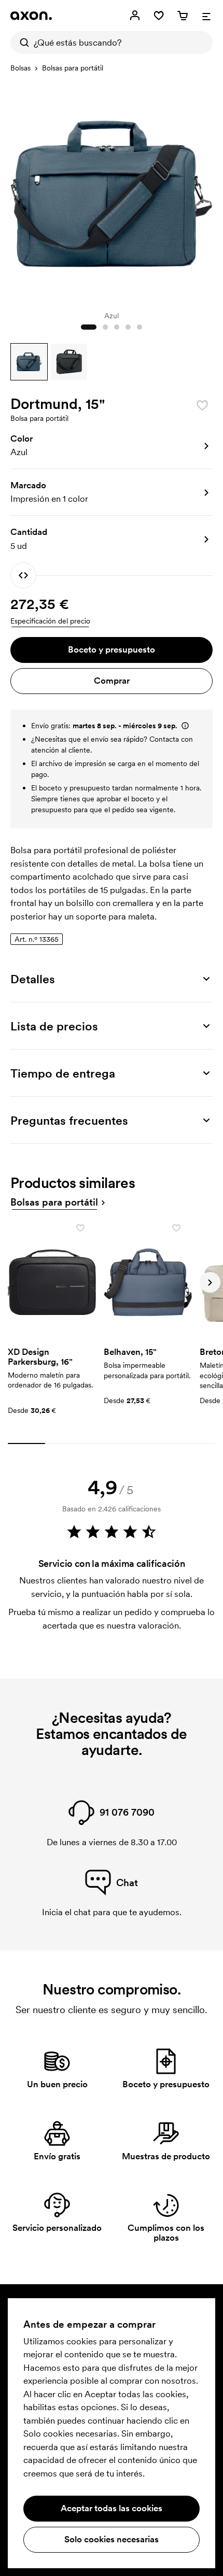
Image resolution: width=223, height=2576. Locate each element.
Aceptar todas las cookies (112, 2508)
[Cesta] (183, 16)
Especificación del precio (50, 621)
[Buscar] (22, 43)
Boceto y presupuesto (112, 649)
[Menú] (206, 16)
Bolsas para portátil (73, 68)
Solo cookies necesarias (112, 2539)
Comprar (112, 681)
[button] (29, 362)
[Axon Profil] (31, 16)
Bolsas (20, 68)
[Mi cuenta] (135, 16)
